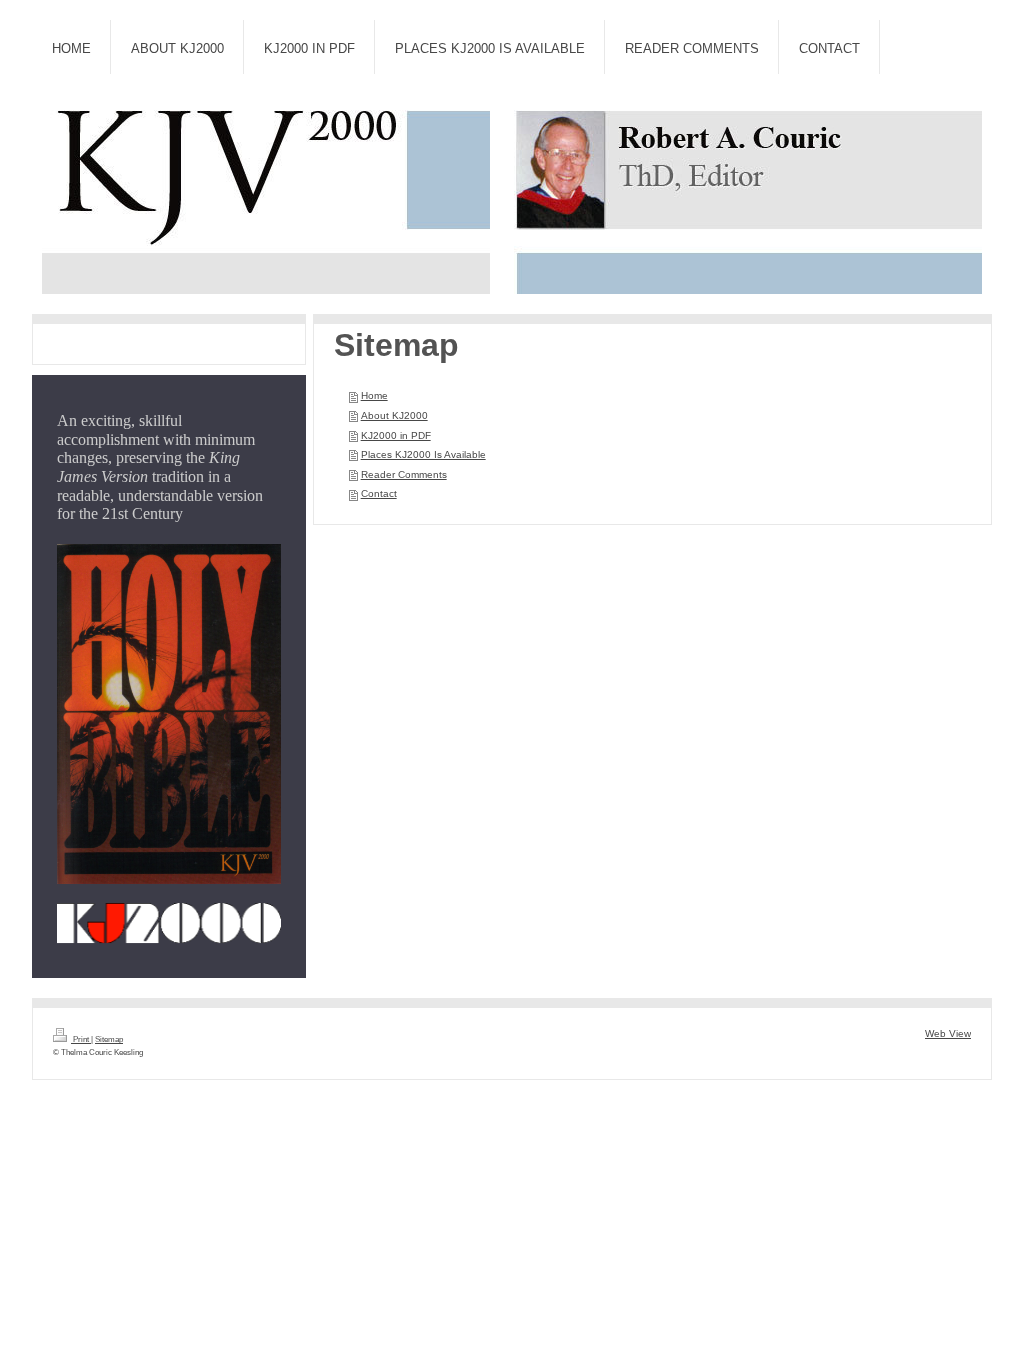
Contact (379, 493)
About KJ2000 (394, 415)
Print (81, 1039)
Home (374, 395)
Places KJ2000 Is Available (423, 454)
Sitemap (109, 1039)
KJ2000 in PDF (396, 435)
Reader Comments (404, 474)
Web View (948, 1033)
